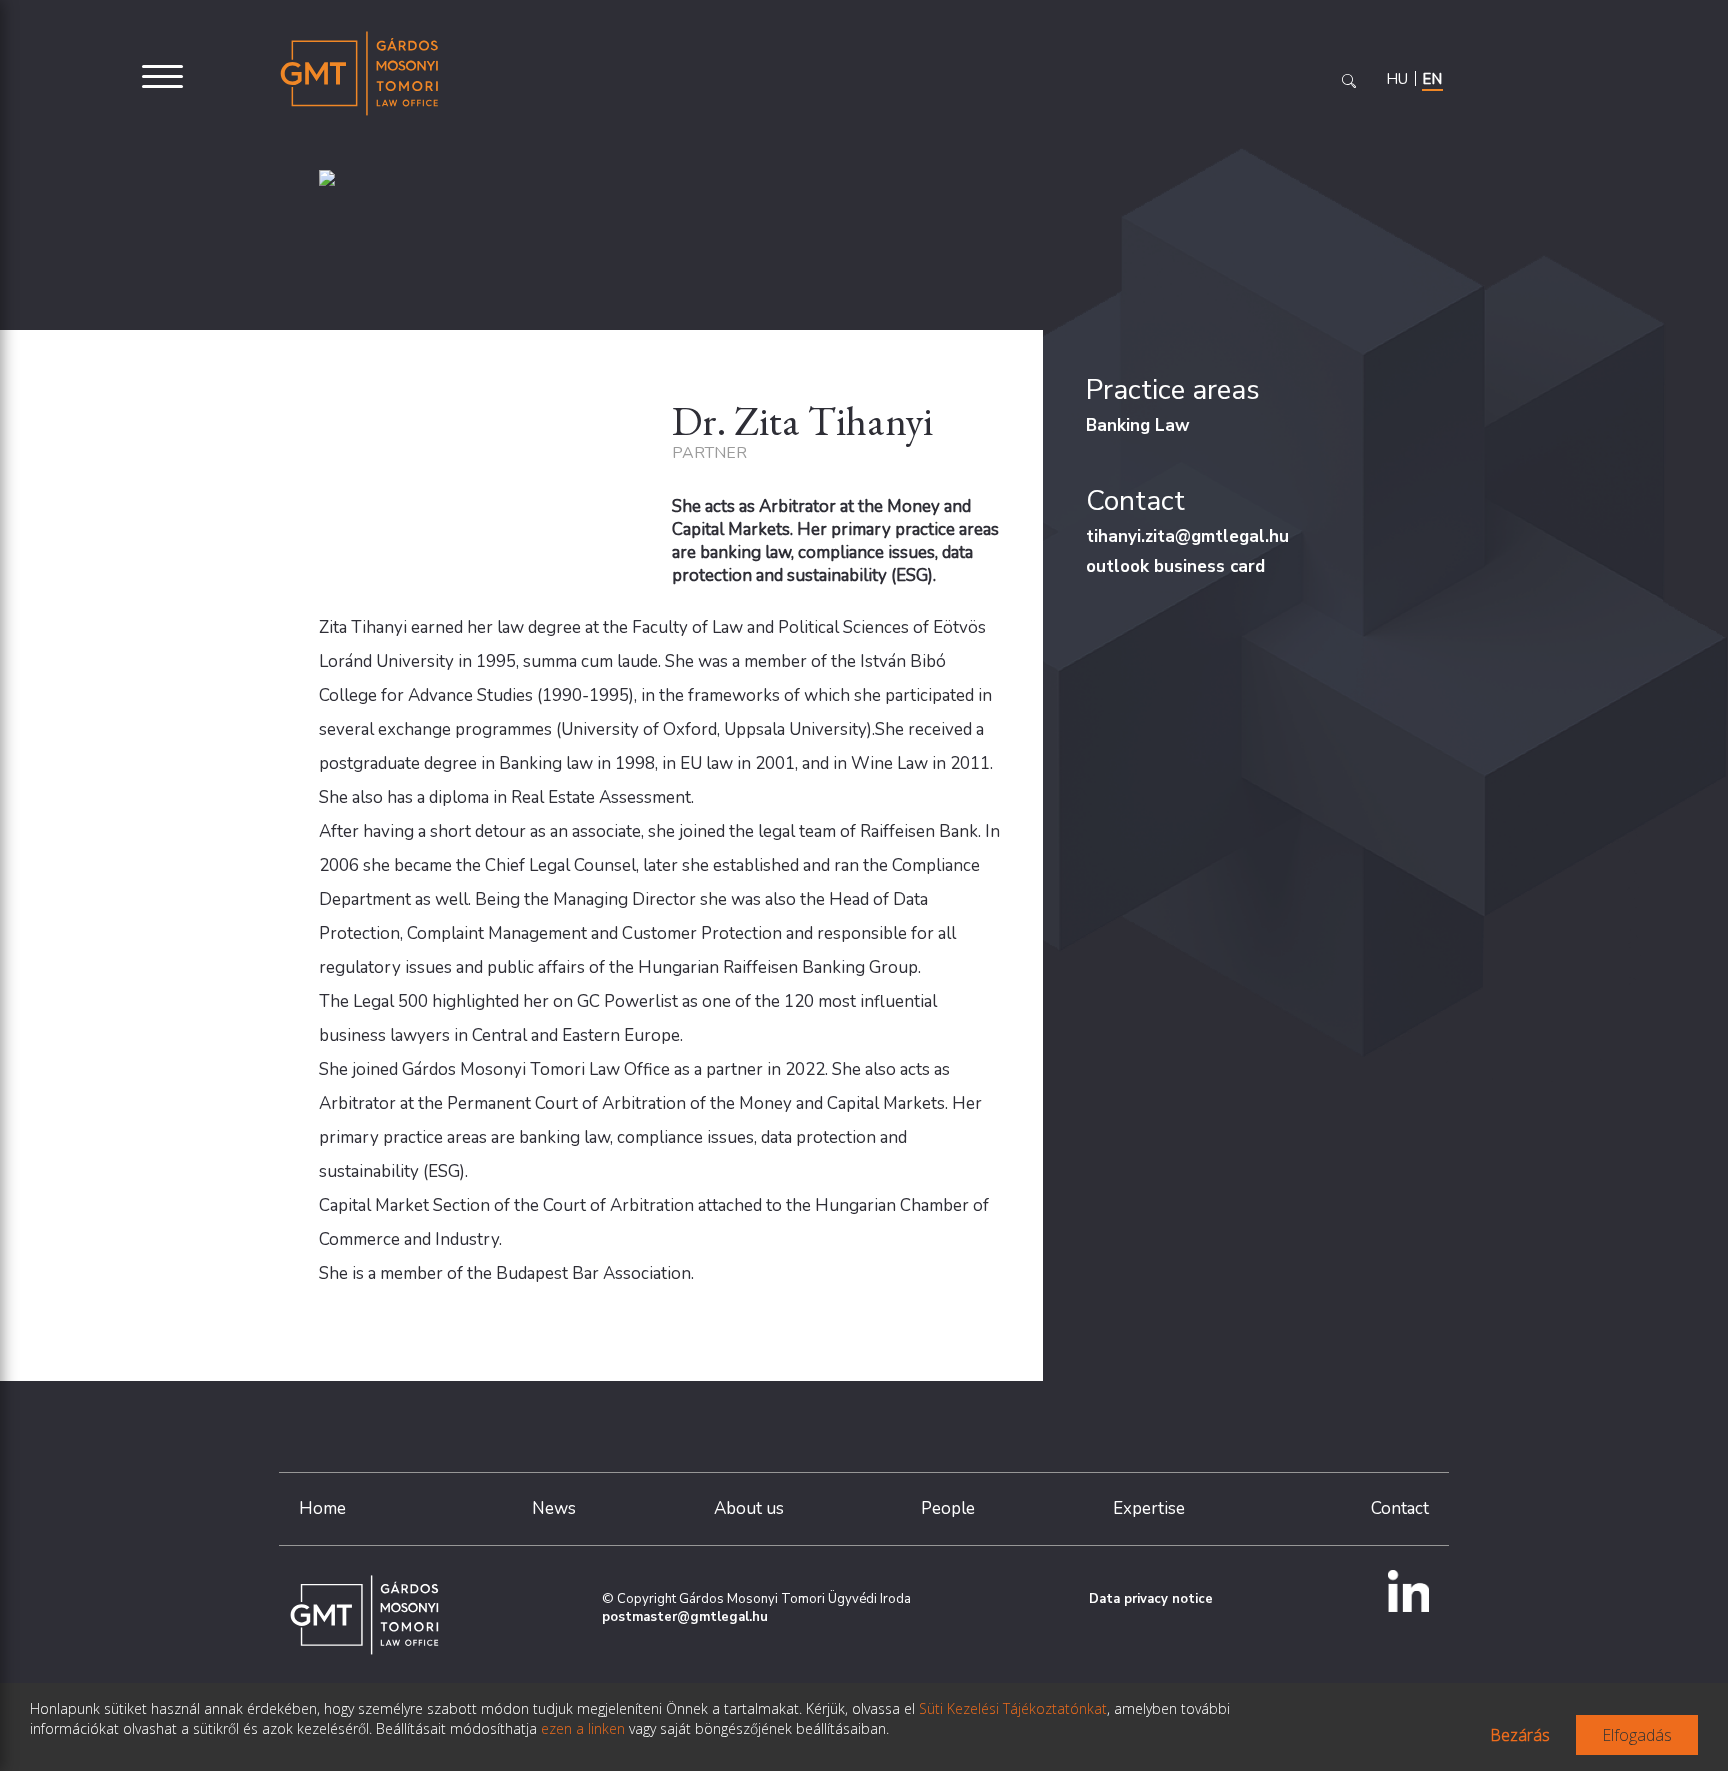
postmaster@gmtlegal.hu (685, 1617)
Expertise (1149, 1508)
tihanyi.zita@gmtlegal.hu (1187, 536)
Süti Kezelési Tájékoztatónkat (1013, 1708)
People (948, 1508)
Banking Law (1138, 425)
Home (322, 1508)
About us (749, 1508)
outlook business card (1175, 566)
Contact (1400, 1508)
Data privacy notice (1151, 1599)
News (554, 1508)
